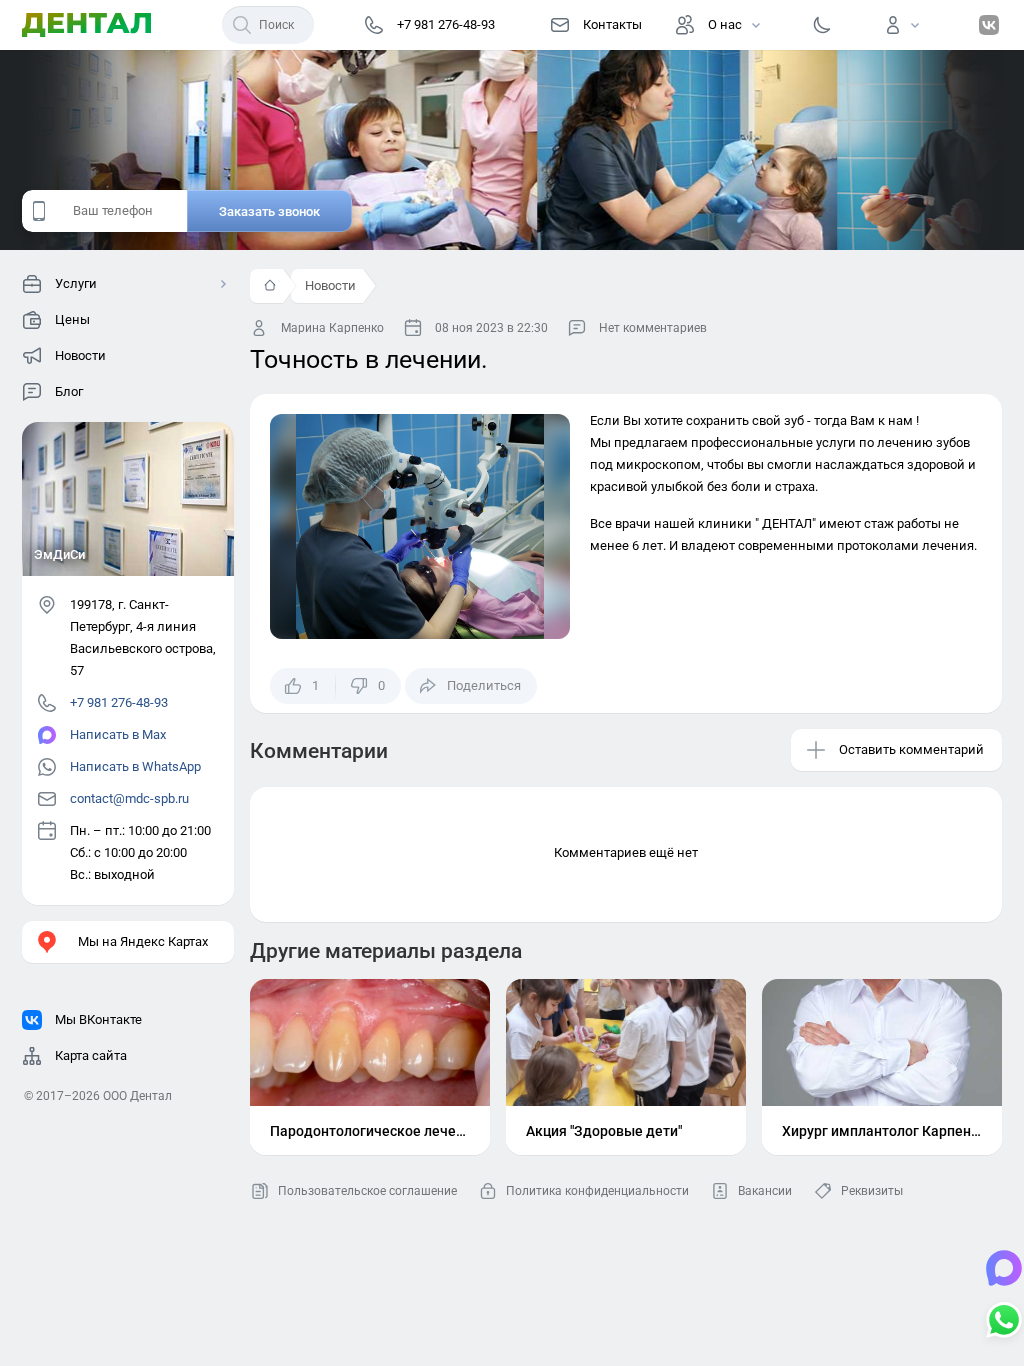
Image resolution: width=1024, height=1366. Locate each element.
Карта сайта (91, 1055)
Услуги (76, 283)
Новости (330, 285)
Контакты (612, 24)
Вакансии (765, 1191)
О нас (725, 24)
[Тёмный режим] (822, 25)
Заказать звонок (269, 211)
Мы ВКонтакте (98, 1019)
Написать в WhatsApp (135, 766)
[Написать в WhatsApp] (1004, 1322)
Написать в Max (118, 734)
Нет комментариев (653, 328)
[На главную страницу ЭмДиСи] (87, 25)
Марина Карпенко (332, 328)
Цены (72, 319)
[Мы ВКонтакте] (989, 25)
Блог (69, 391)
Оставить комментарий (911, 749)
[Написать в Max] (1004, 1270)
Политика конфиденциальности (597, 1191)
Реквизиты (872, 1191)
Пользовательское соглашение (367, 1191)
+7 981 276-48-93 (119, 702)
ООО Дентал (137, 1096)
